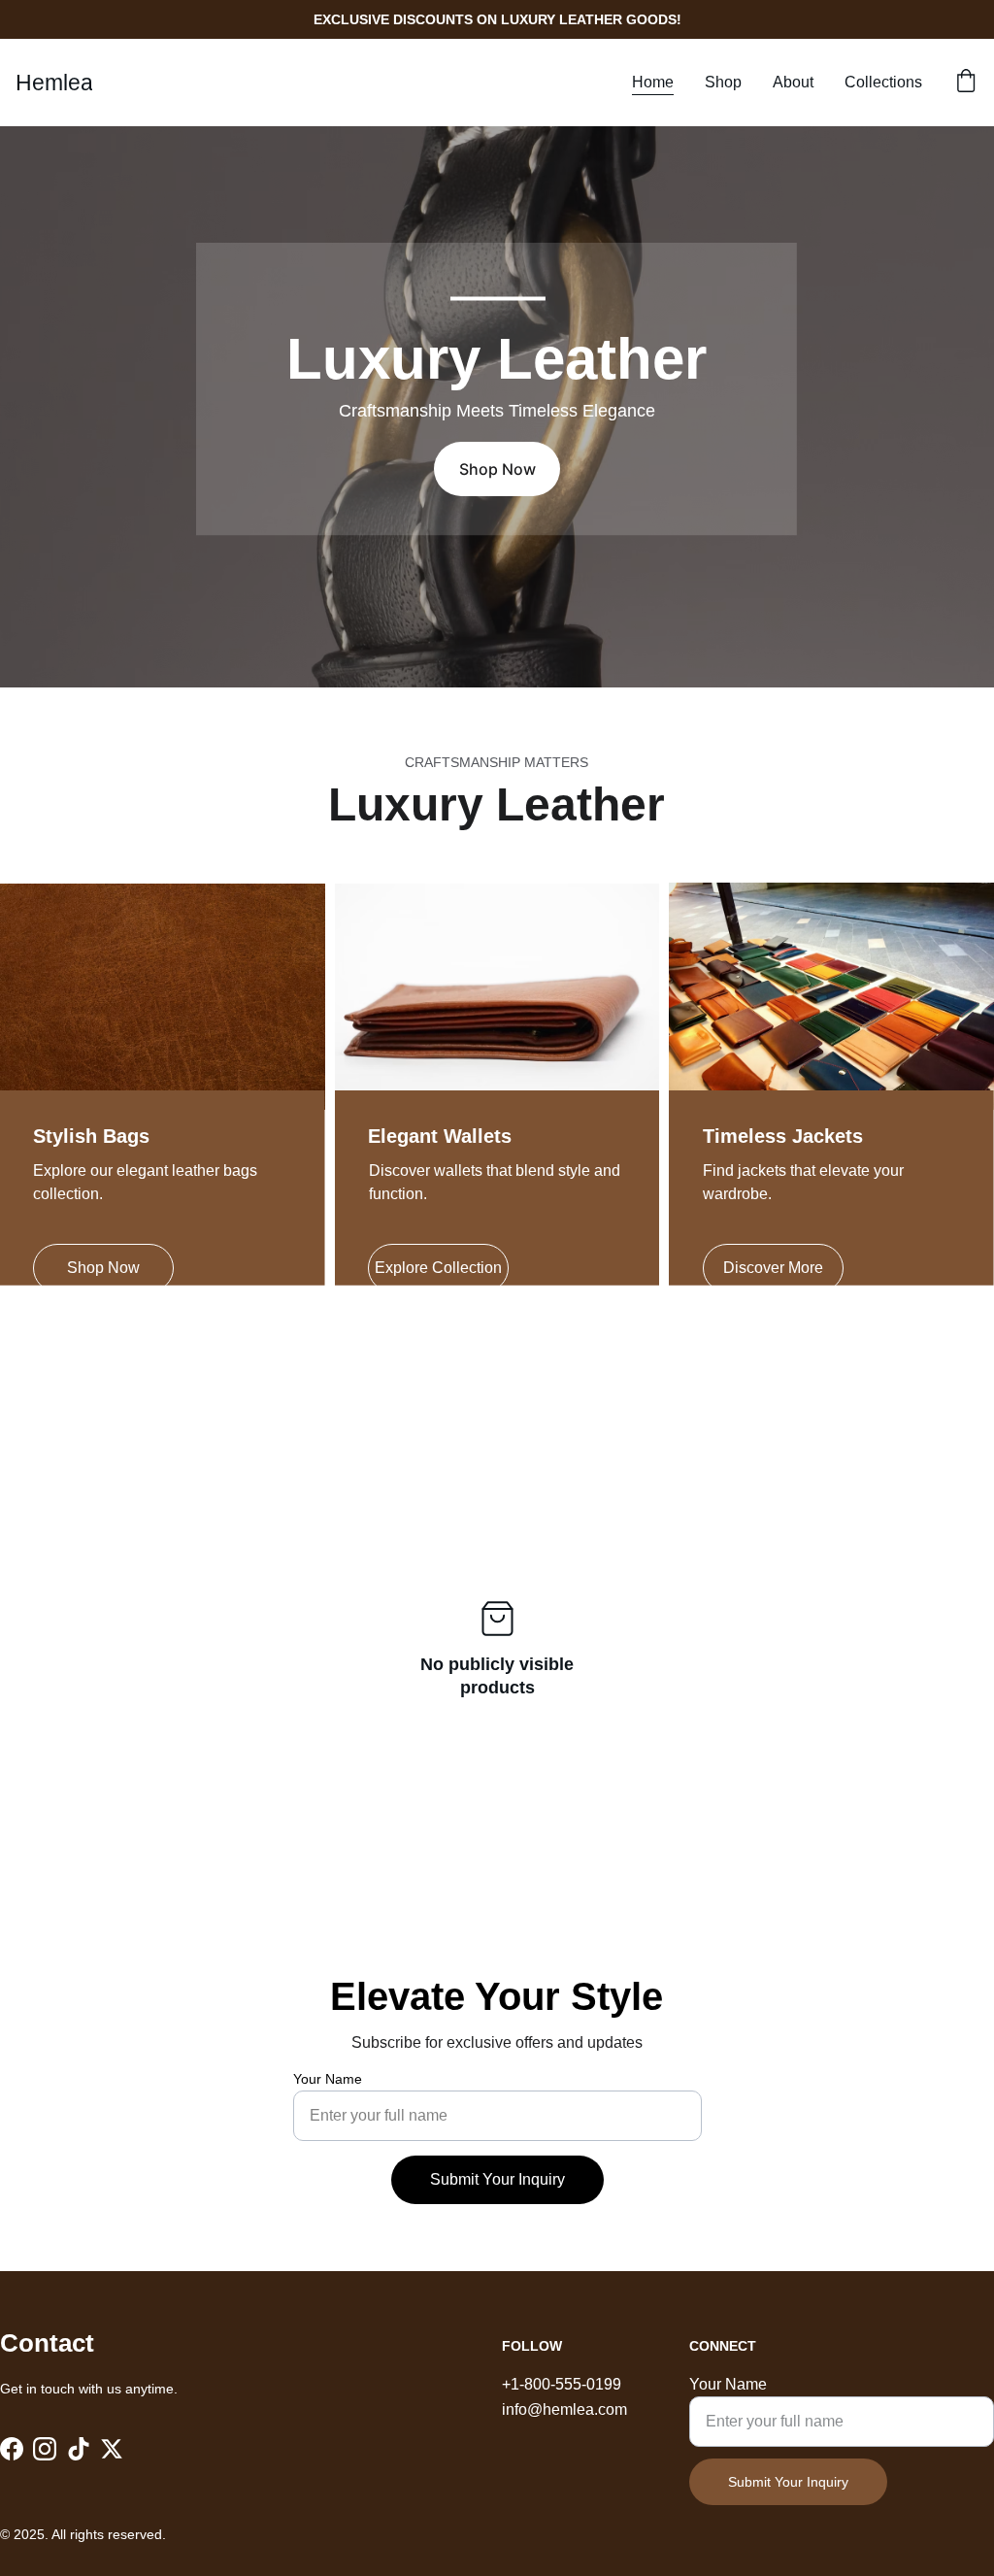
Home (653, 82)
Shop (723, 82)
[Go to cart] (966, 83)
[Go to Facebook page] (12, 2449)
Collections (883, 82)
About (793, 82)
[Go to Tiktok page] (79, 2449)
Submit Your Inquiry (497, 2179)
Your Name (328, 2079)
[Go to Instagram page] (45, 2449)
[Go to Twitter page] (112, 2449)
